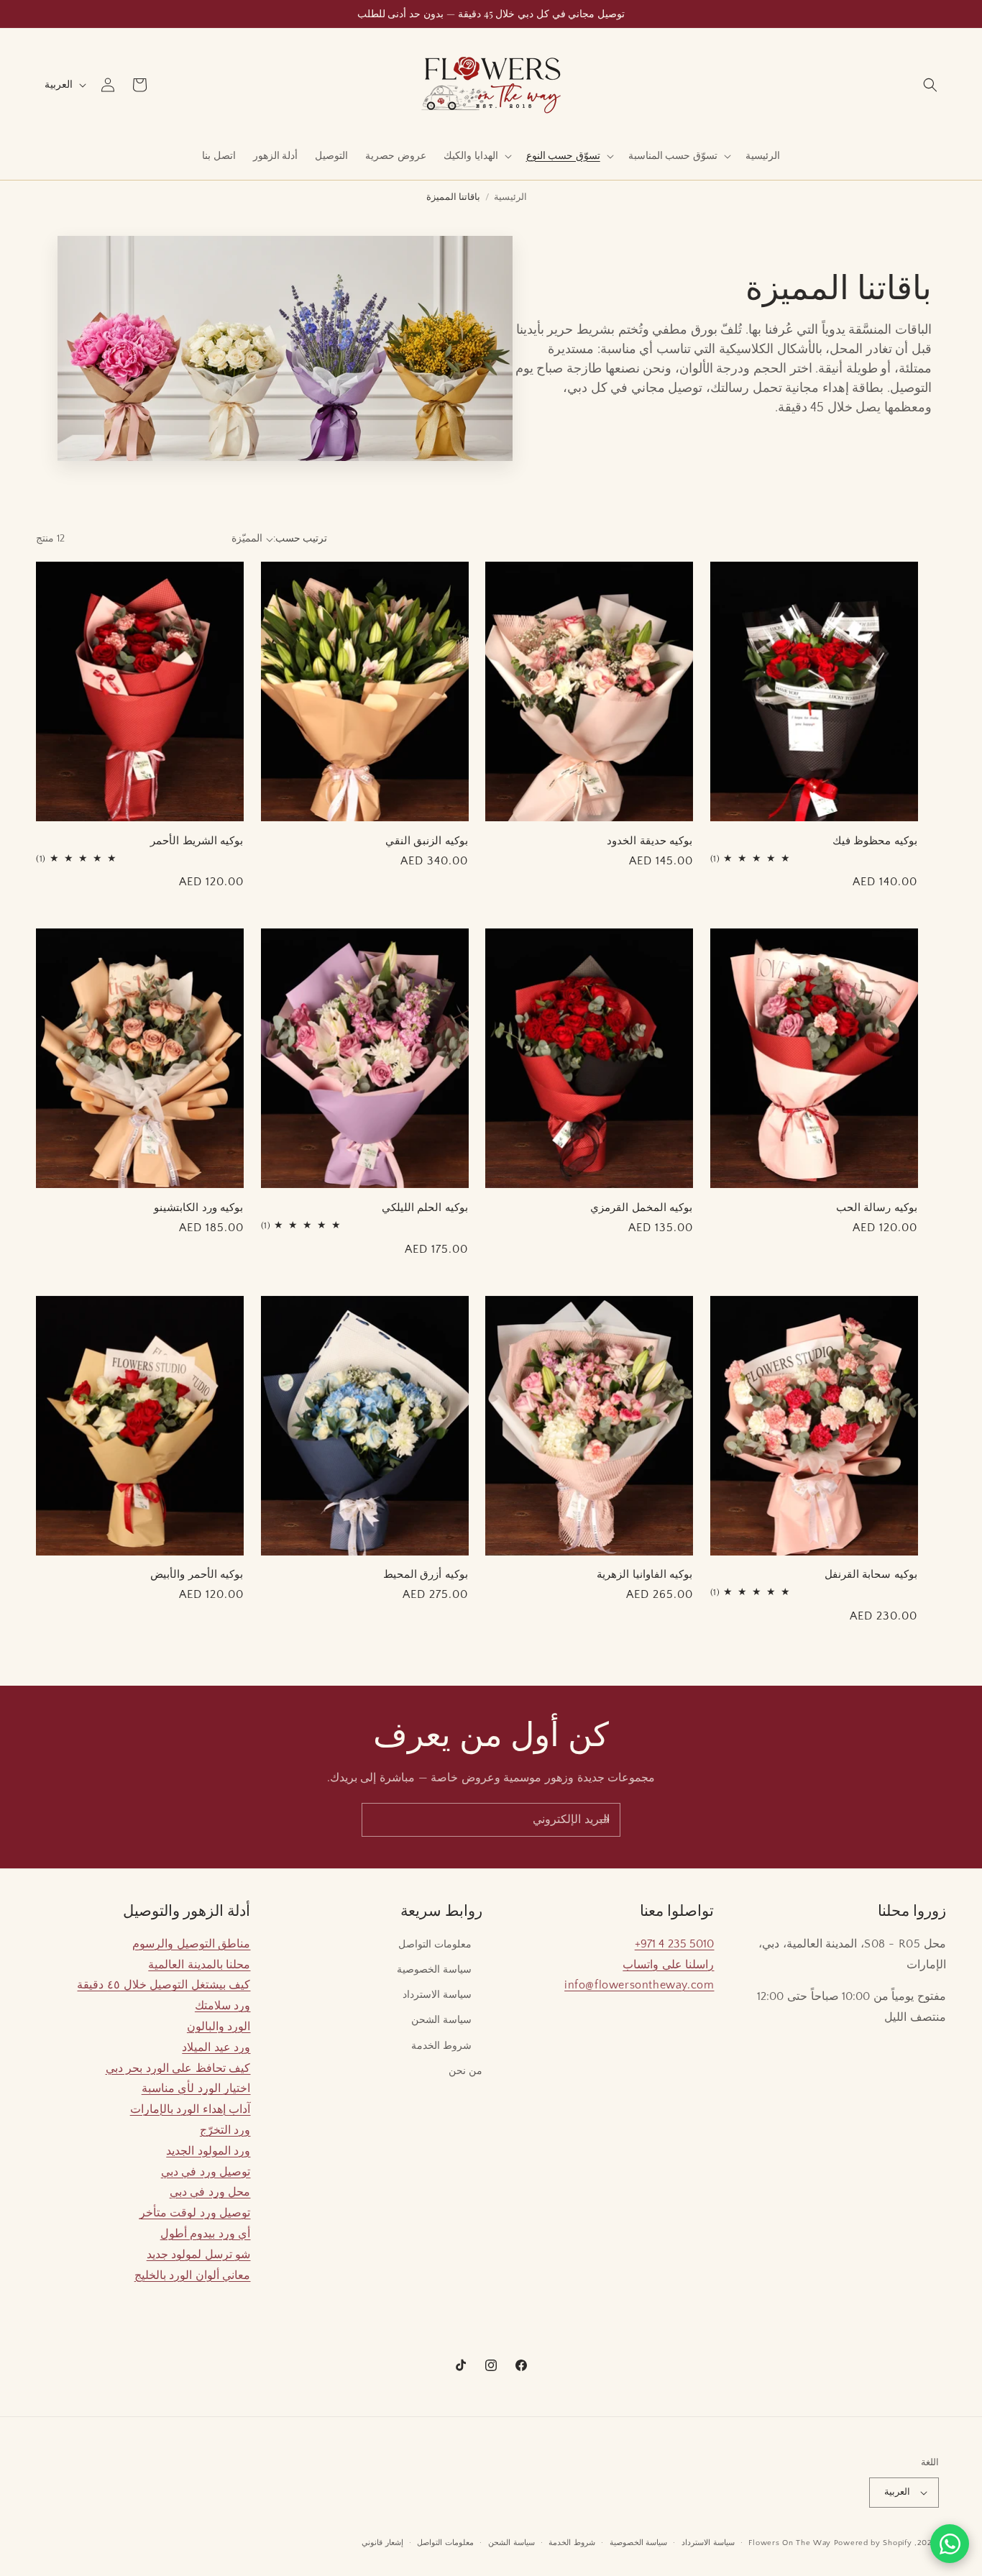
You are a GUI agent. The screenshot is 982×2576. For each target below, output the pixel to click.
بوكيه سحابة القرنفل (871, 1574)
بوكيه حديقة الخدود (650, 840)
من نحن (465, 2071)
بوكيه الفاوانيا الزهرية (644, 1574)
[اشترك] (604, 1820)
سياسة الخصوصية (434, 1970)
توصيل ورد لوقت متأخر (195, 2213)
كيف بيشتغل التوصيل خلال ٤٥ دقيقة (164, 1985)
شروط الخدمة (441, 2046)
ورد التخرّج (225, 2130)
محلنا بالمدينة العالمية (199, 1965)
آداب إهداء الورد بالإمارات (191, 2109)
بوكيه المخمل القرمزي (641, 1207)
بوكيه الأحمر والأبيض (197, 1574)
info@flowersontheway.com (639, 1985)
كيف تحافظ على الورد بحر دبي (178, 2068)
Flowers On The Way (790, 2543)
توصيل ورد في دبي (206, 2172)
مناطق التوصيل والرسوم (191, 1944)
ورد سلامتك (223, 2006)
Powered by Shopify (873, 2543)
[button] (930, 85)
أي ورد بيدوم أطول (206, 2234)
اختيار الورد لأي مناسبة (196, 2088)
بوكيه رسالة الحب (877, 1207)
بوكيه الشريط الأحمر (197, 840)
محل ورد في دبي (210, 2192)
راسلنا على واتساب (668, 1965)
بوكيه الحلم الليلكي (425, 1207)
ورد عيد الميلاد (216, 2047)
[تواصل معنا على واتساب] (950, 2544)
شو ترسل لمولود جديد (199, 2255)
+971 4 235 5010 (675, 1944)
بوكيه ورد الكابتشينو (198, 1207)
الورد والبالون (219, 2027)
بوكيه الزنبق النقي (427, 840)
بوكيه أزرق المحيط (426, 1574)
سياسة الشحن (441, 2020)
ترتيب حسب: (300, 539)
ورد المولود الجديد (208, 2151)
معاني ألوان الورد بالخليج (193, 2275)
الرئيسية (510, 197)
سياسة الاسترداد (437, 1995)
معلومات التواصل (435, 1945)
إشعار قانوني (382, 2543)
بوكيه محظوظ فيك (875, 840)
